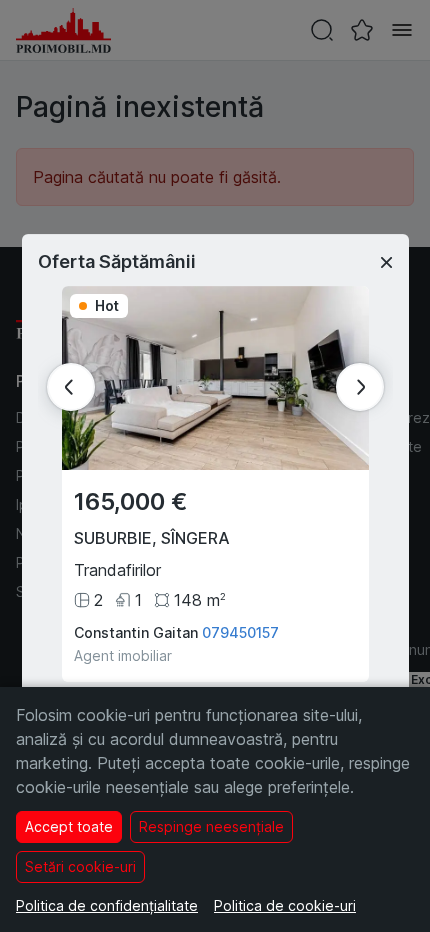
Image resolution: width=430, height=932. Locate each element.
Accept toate (69, 826)
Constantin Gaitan (136, 632)
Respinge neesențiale (211, 826)
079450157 (240, 632)
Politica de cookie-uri (285, 905)
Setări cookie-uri (80, 866)
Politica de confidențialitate (107, 905)
